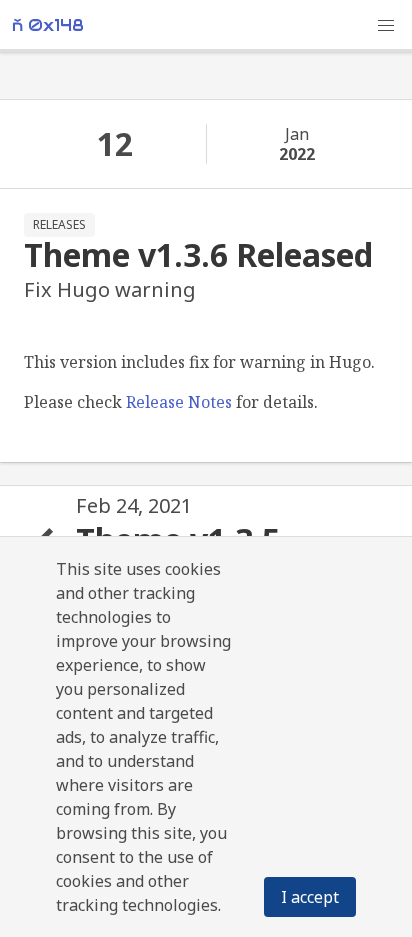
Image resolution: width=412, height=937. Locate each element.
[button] (386, 26)
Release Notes (179, 402)
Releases (59, 224)
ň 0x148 (48, 25)
